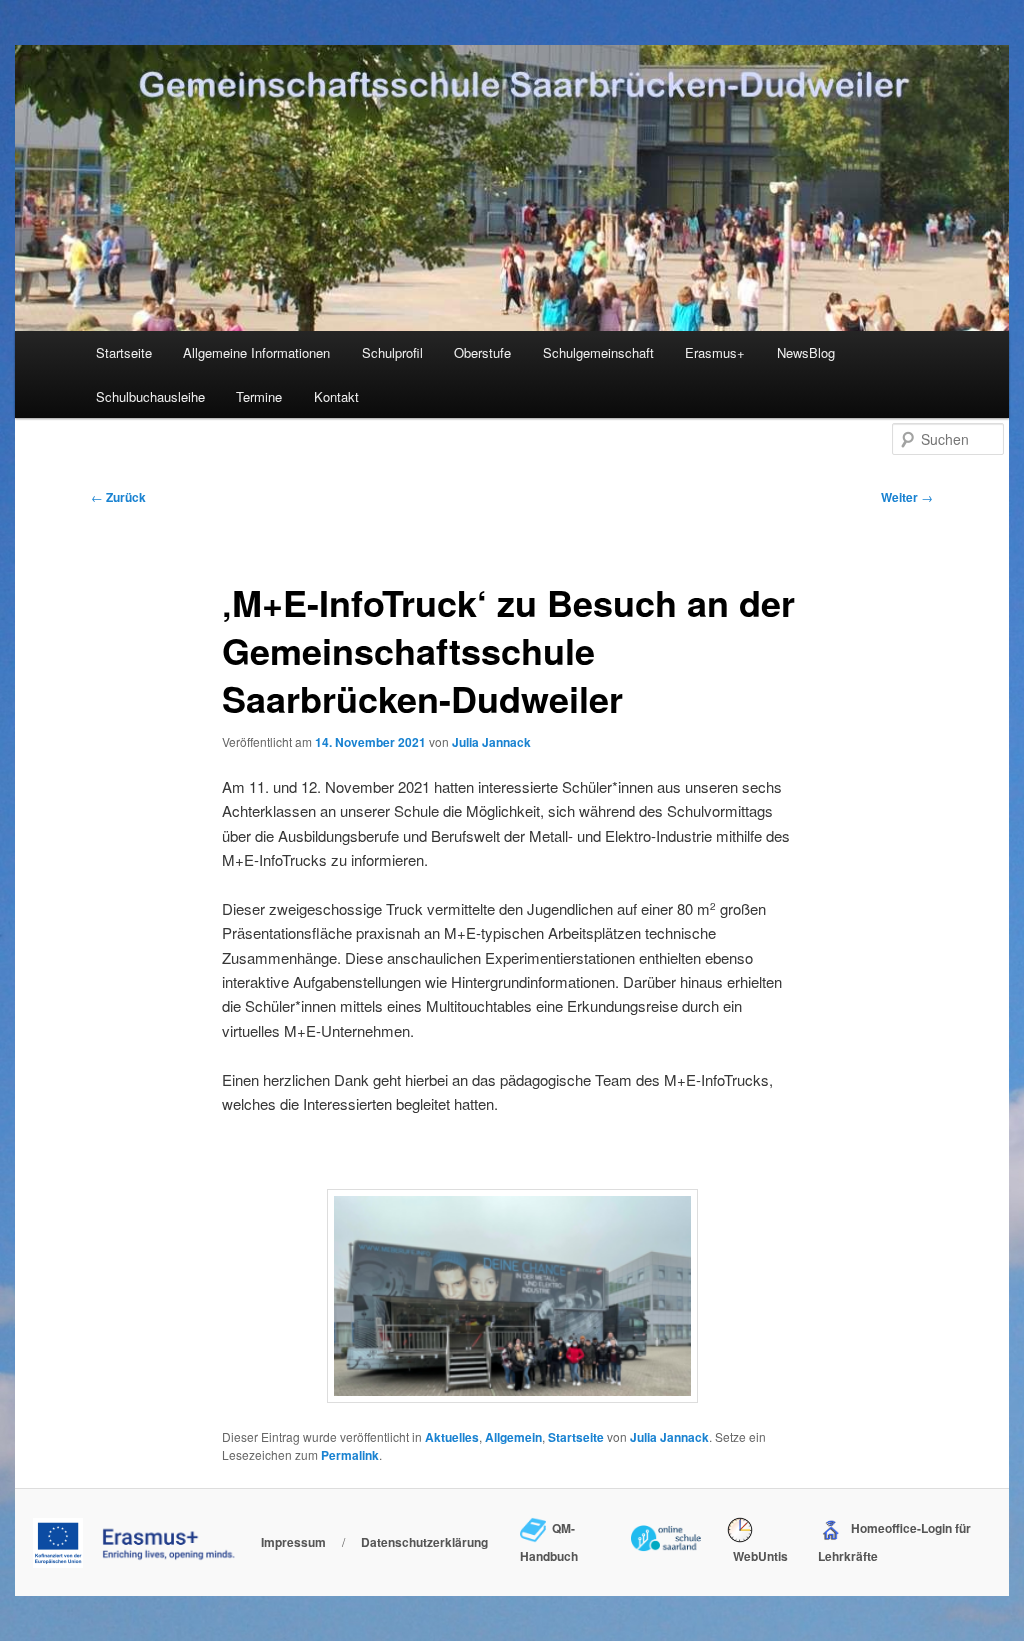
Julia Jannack (491, 742)
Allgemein (513, 1437)
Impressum (293, 1542)
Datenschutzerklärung (424, 1542)
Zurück (118, 497)
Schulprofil (392, 352)
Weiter (907, 497)
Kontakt (336, 396)
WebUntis (757, 1556)
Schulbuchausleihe (150, 396)
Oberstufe (482, 352)
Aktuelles (452, 1437)
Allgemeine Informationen (256, 352)
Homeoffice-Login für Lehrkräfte (894, 1542)
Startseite (124, 352)
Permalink (350, 1455)
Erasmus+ (715, 352)
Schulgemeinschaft (598, 352)
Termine (259, 396)
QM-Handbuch (549, 1542)
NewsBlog (806, 352)
